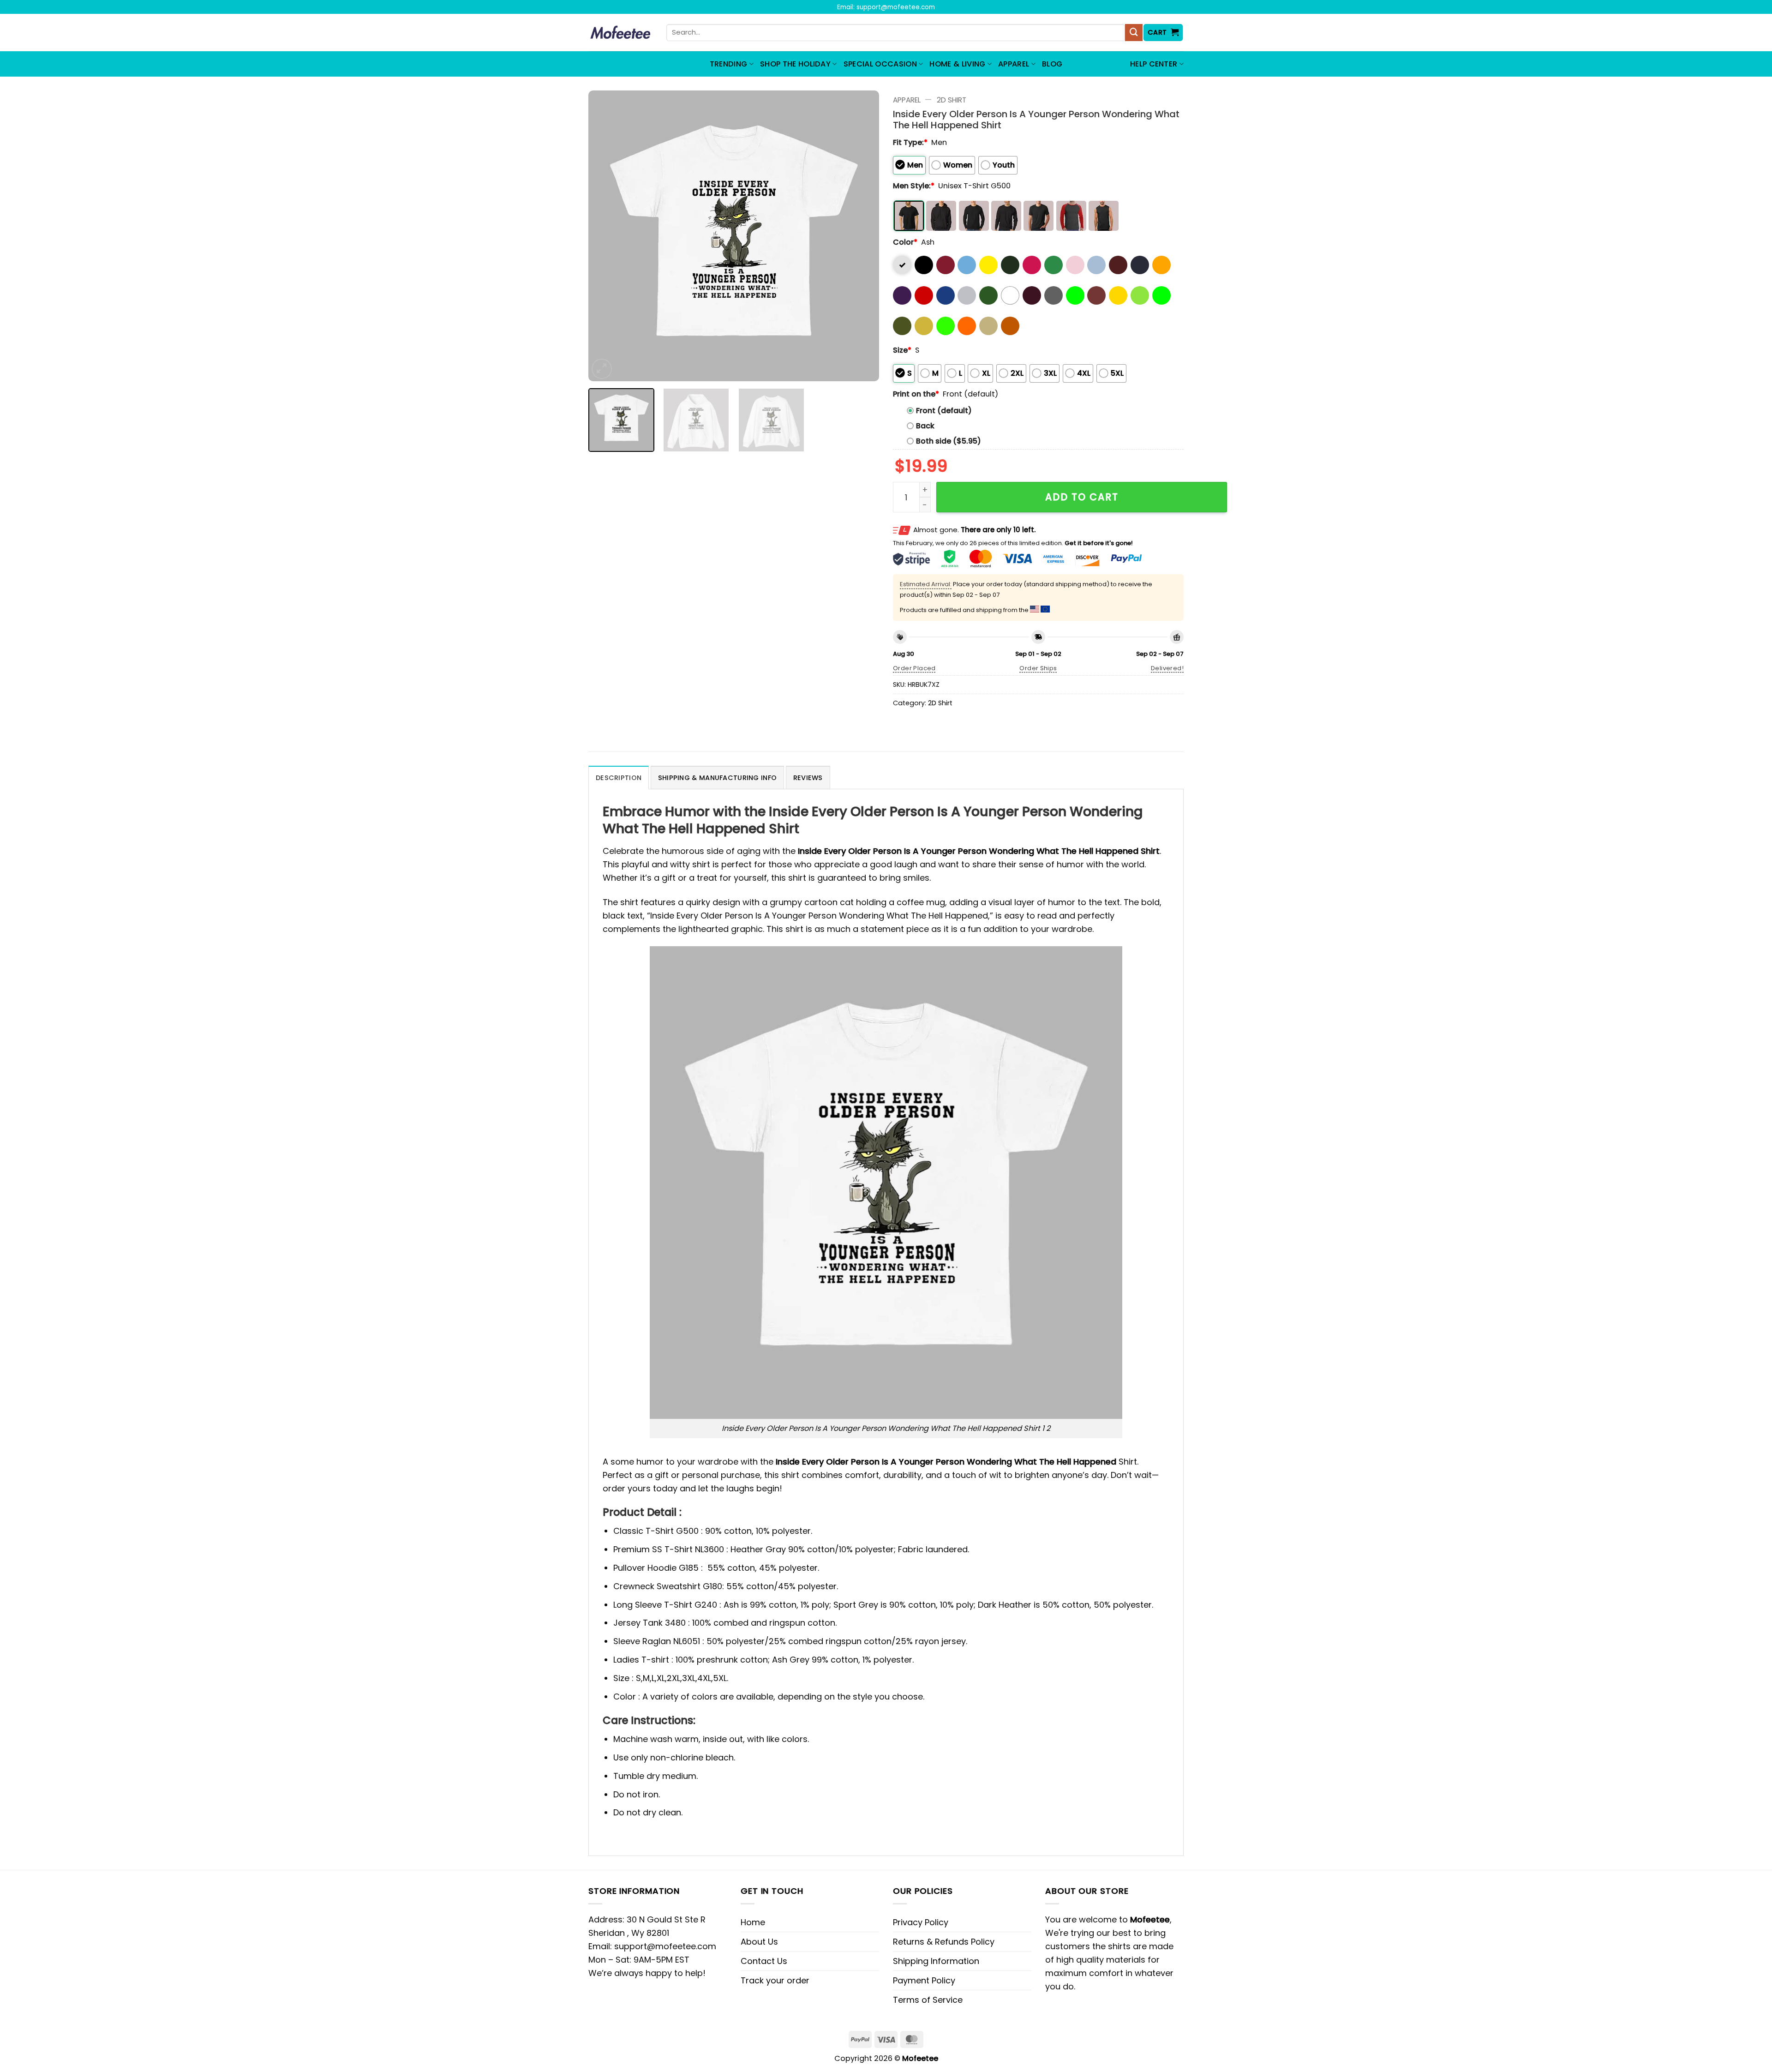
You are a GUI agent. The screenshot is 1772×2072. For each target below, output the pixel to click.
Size (902, 350)
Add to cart (1082, 497)
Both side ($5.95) (949, 441)
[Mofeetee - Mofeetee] (620, 33)
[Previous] (606, 236)
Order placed (914, 668)
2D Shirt (952, 100)
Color (905, 242)
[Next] (862, 236)
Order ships (1038, 668)
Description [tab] (619, 778)
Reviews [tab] (808, 778)
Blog (1052, 64)
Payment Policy (924, 1980)
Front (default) (944, 411)
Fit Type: (910, 142)
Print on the (916, 394)
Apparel (1014, 64)
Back (925, 426)
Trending (729, 64)
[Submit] (1134, 33)
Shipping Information (936, 1961)
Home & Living (957, 64)
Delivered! (1167, 668)
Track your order (775, 1980)
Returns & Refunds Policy (944, 1942)
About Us (759, 1942)
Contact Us (764, 1961)
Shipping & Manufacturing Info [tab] (717, 778)
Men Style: (914, 186)
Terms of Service (928, 2000)
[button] (1163, 33)
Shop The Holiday (795, 64)
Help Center (1154, 64)
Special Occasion (880, 64)
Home (753, 1922)
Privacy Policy (921, 1922)
